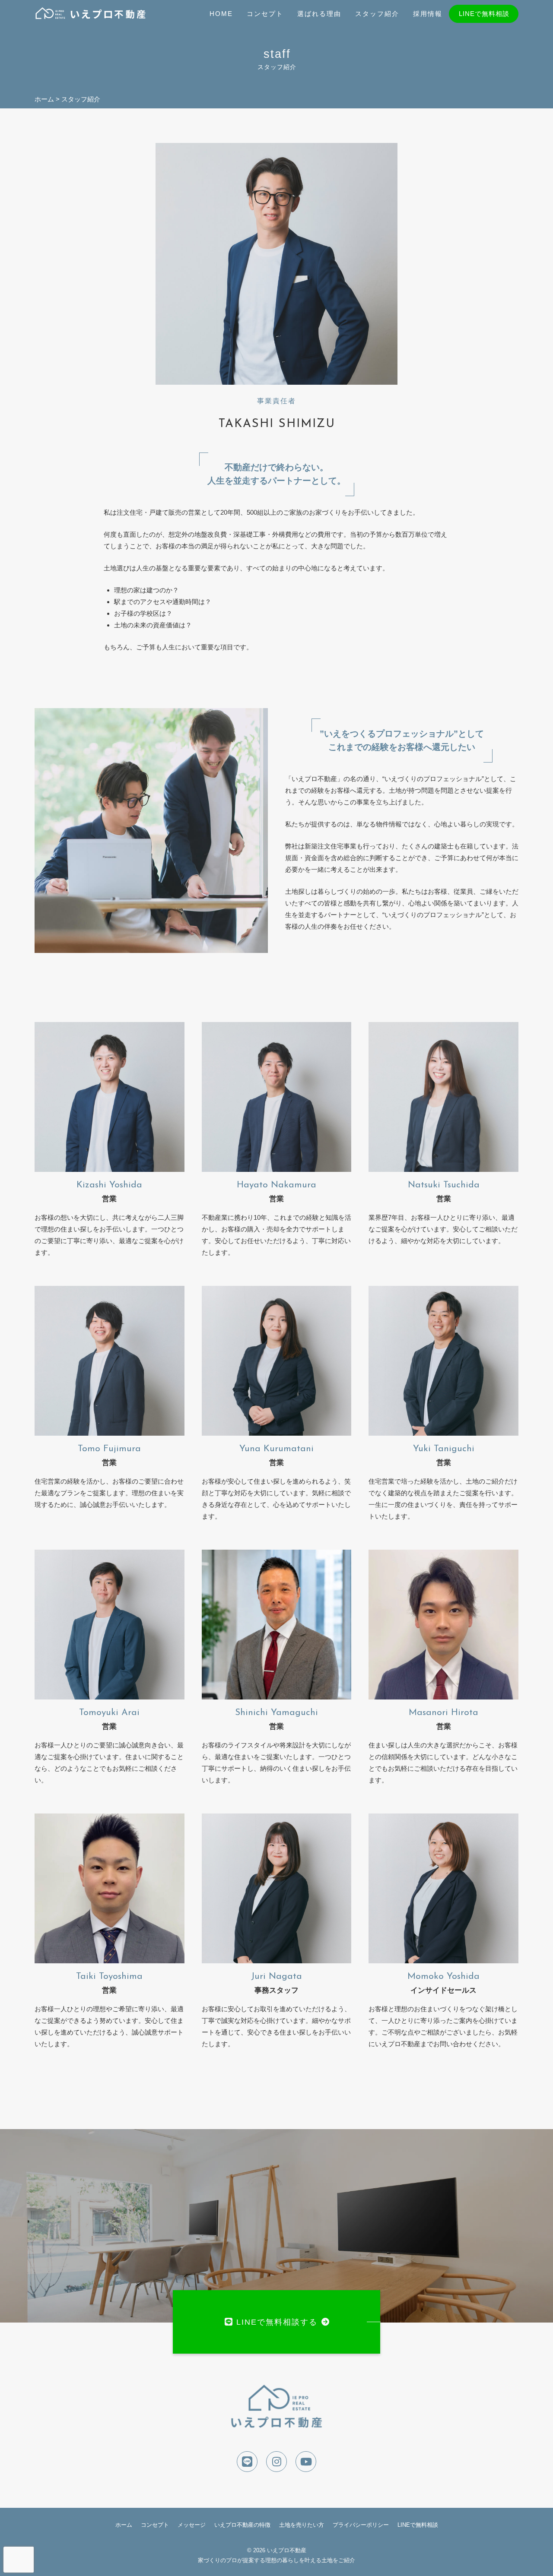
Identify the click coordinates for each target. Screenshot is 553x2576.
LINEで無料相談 (484, 14)
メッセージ (192, 2525)
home (221, 14)
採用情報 (428, 14)
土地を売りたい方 (302, 2525)
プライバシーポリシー (361, 2525)
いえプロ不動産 (287, 2550)
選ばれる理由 (319, 14)
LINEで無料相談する (277, 2322)
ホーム (124, 2525)
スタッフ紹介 (377, 14)
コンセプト (265, 14)
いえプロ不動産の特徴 (242, 2525)
